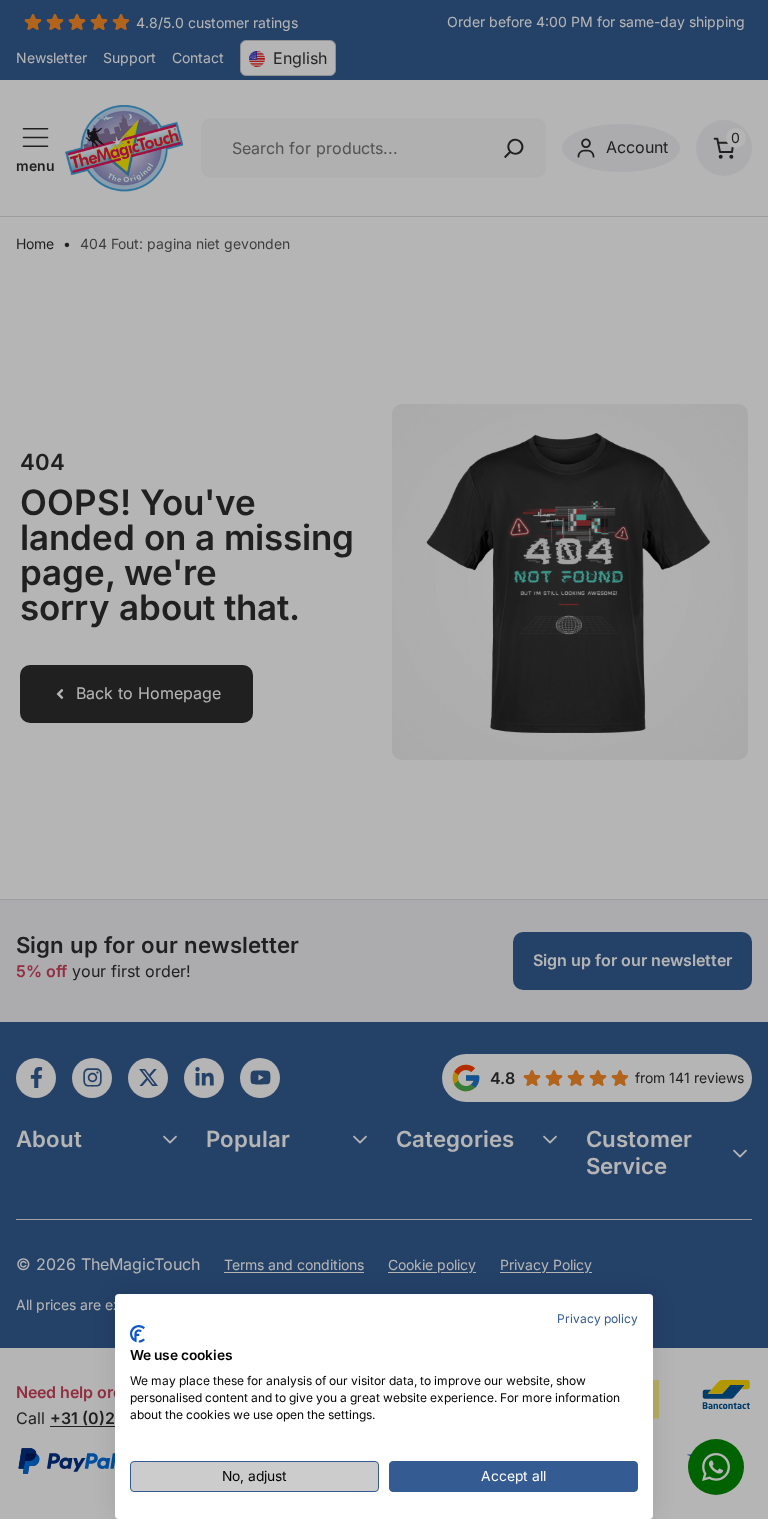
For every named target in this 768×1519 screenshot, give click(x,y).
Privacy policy (597, 1318)
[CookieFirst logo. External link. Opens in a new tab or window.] (137, 1334)
